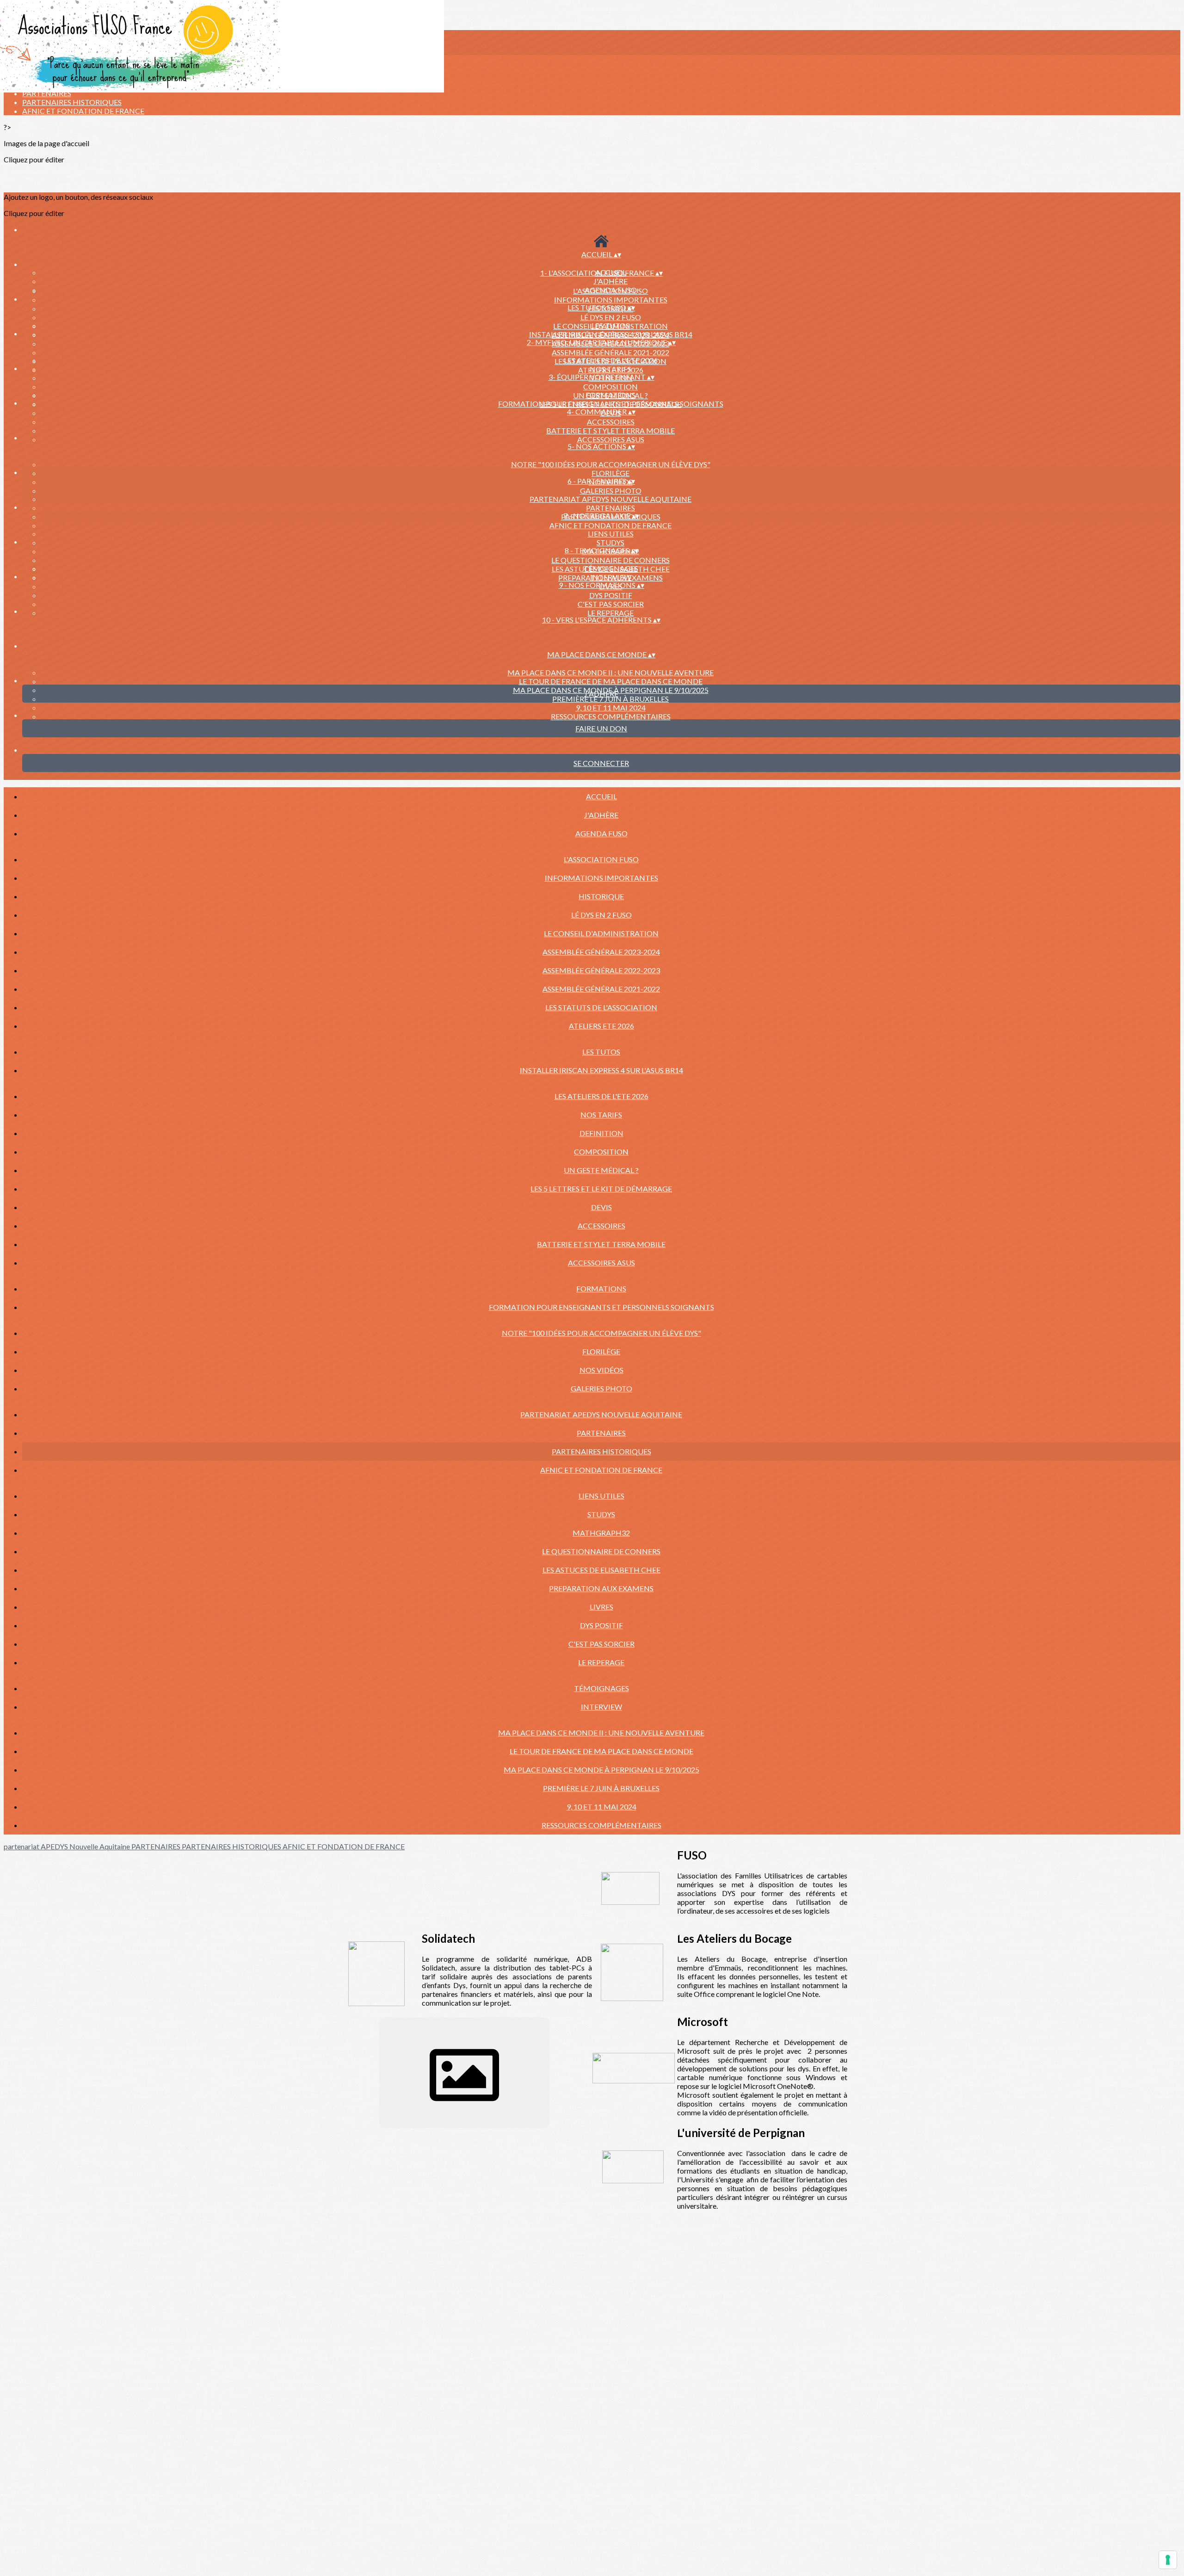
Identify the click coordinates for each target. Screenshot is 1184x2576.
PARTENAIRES (47, 93)
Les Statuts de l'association (601, 1007)
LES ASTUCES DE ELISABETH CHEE (601, 1570)
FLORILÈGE (610, 473)
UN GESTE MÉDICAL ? (601, 1170)
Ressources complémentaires (611, 716)
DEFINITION (601, 1133)
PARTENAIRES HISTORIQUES (72, 102)
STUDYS (610, 542)
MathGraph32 (601, 1533)
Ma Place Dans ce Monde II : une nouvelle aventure (610, 672)
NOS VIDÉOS (601, 1370)
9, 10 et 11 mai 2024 (611, 707)
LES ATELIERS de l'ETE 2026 (611, 360)
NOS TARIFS (610, 369)
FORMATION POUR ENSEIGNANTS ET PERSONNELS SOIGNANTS (611, 404)
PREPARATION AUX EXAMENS (601, 1588)
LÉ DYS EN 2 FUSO (611, 317)
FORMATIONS (610, 395)
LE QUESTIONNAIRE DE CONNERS (610, 560)
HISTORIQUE (601, 896)
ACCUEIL (601, 796)
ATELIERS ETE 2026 (601, 1026)
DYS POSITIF (611, 595)
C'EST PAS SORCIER (611, 604)
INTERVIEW (611, 577)
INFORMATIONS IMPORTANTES (611, 300)
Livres (601, 1607)
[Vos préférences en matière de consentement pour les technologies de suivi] (1168, 2560)
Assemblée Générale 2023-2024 (601, 952)
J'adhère (610, 281)
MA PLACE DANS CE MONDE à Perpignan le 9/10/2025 (601, 1770)
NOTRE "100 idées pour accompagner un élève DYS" (611, 464)
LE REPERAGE (610, 613)
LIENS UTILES (611, 534)
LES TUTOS (610, 325)
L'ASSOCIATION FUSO (610, 291)
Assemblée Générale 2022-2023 (601, 970)
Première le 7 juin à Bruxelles (610, 699)
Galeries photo (611, 491)
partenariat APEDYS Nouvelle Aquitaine (610, 499)
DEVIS (601, 1207)
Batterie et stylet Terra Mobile (610, 430)
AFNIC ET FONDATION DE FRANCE (83, 111)
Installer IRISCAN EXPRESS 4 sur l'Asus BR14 (611, 334)
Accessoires (611, 422)
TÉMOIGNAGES (611, 568)
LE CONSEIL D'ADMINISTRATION (601, 933)
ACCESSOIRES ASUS (611, 439)
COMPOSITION (610, 386)
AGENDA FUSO (601, 833)
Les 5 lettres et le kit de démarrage (601, 1189)
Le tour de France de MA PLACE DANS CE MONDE (611, 681)
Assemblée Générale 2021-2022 (610, 352)
